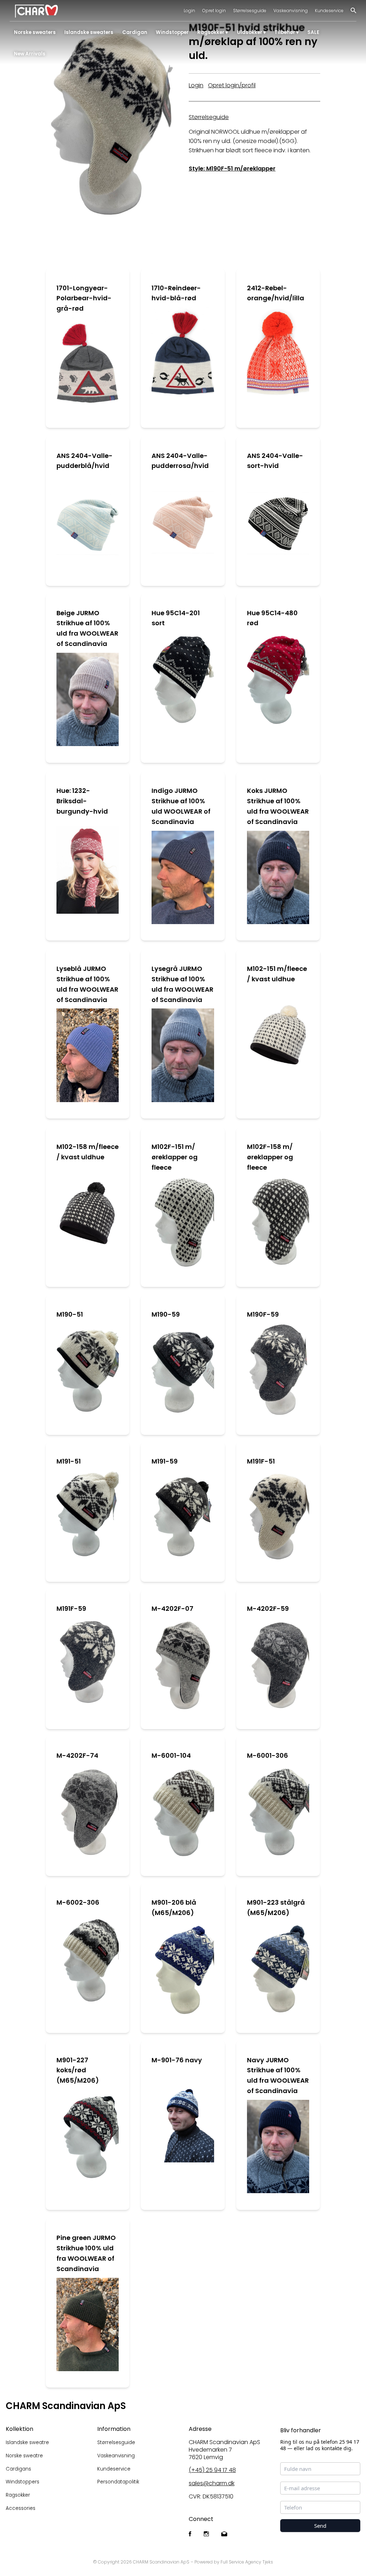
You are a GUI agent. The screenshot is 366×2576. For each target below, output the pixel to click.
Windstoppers (23, 2482)
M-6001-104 (171, 1755)
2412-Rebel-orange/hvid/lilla (276, 293)
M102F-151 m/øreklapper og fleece (175, 1157)
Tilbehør (285, 32)
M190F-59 (263, 1314)
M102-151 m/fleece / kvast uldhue (277, 974)
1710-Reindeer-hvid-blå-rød (176, 293)
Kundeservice (329, 11)
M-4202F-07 (172, 1608)
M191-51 (69, 1461)
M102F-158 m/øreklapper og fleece (270, 1157)
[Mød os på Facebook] (190, 2534)
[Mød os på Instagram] (206, 2534)
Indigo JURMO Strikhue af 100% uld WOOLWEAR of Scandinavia (181, 806)
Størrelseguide (209, 117)
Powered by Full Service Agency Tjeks (234, 2562)
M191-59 (165, 1461)
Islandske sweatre (27, 2442)
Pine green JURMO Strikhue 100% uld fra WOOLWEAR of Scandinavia (86, 2253)
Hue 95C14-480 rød (272, 618)
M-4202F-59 (268, 1608)
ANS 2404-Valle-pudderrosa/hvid (180, 461)
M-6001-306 (268, 1755)
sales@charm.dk (212, 2483)
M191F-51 (261, 1461)
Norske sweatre (24, 2456)
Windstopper (172, 32)
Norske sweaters (35, 32)
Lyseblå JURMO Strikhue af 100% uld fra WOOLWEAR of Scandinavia (87, 984)
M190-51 (70, 1314)
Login (189, 11)
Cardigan (135, 32)
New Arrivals (30, 54)
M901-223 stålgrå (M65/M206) (276, 1908)
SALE (313, 32)
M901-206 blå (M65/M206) (174, 1908)
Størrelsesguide (250, 11)
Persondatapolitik (118, 2482)
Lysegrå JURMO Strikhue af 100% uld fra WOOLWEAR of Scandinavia (182, 984)
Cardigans (18, 2469)
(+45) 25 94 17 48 (212, 2470)
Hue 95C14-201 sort (176, 618)
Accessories (21, 2508)
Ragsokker (211, 32)
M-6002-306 (78, 1902)
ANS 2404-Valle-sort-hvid (275, 461)
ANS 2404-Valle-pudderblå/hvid (85, 461)
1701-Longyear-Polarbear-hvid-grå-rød (84, 298)
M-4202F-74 (77, 1755)
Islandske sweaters (89, 32)
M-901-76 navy (177, 2060)
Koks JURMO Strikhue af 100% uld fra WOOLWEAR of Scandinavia (278, 806)
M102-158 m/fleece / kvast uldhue (88, 1152)
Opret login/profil (232, 85)
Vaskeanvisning (291, 11)
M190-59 (166, 1314)
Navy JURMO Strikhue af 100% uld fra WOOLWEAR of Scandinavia (278, 2075)
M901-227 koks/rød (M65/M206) (78, 2070)
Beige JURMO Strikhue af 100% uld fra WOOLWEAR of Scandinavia (87, 628)
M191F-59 (71, 1608)
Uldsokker (250, 32)
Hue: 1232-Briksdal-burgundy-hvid (82, 801)
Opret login (214, 11)
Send (320, 2526)
